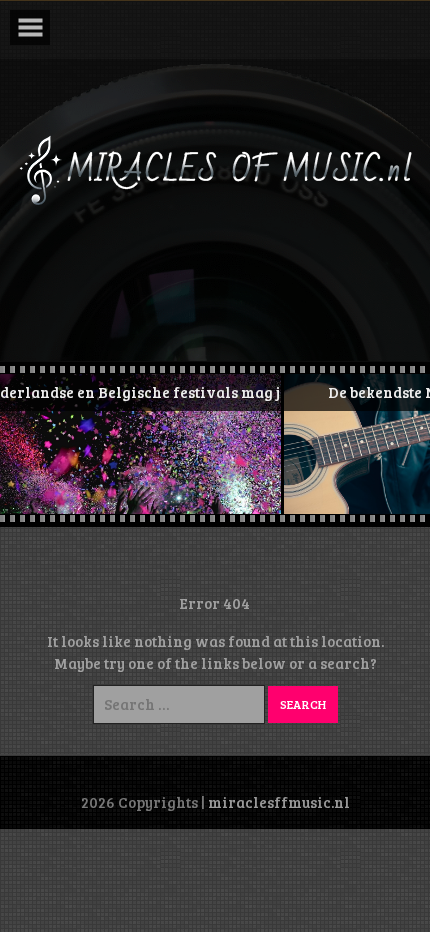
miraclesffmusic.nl (279, 802)
